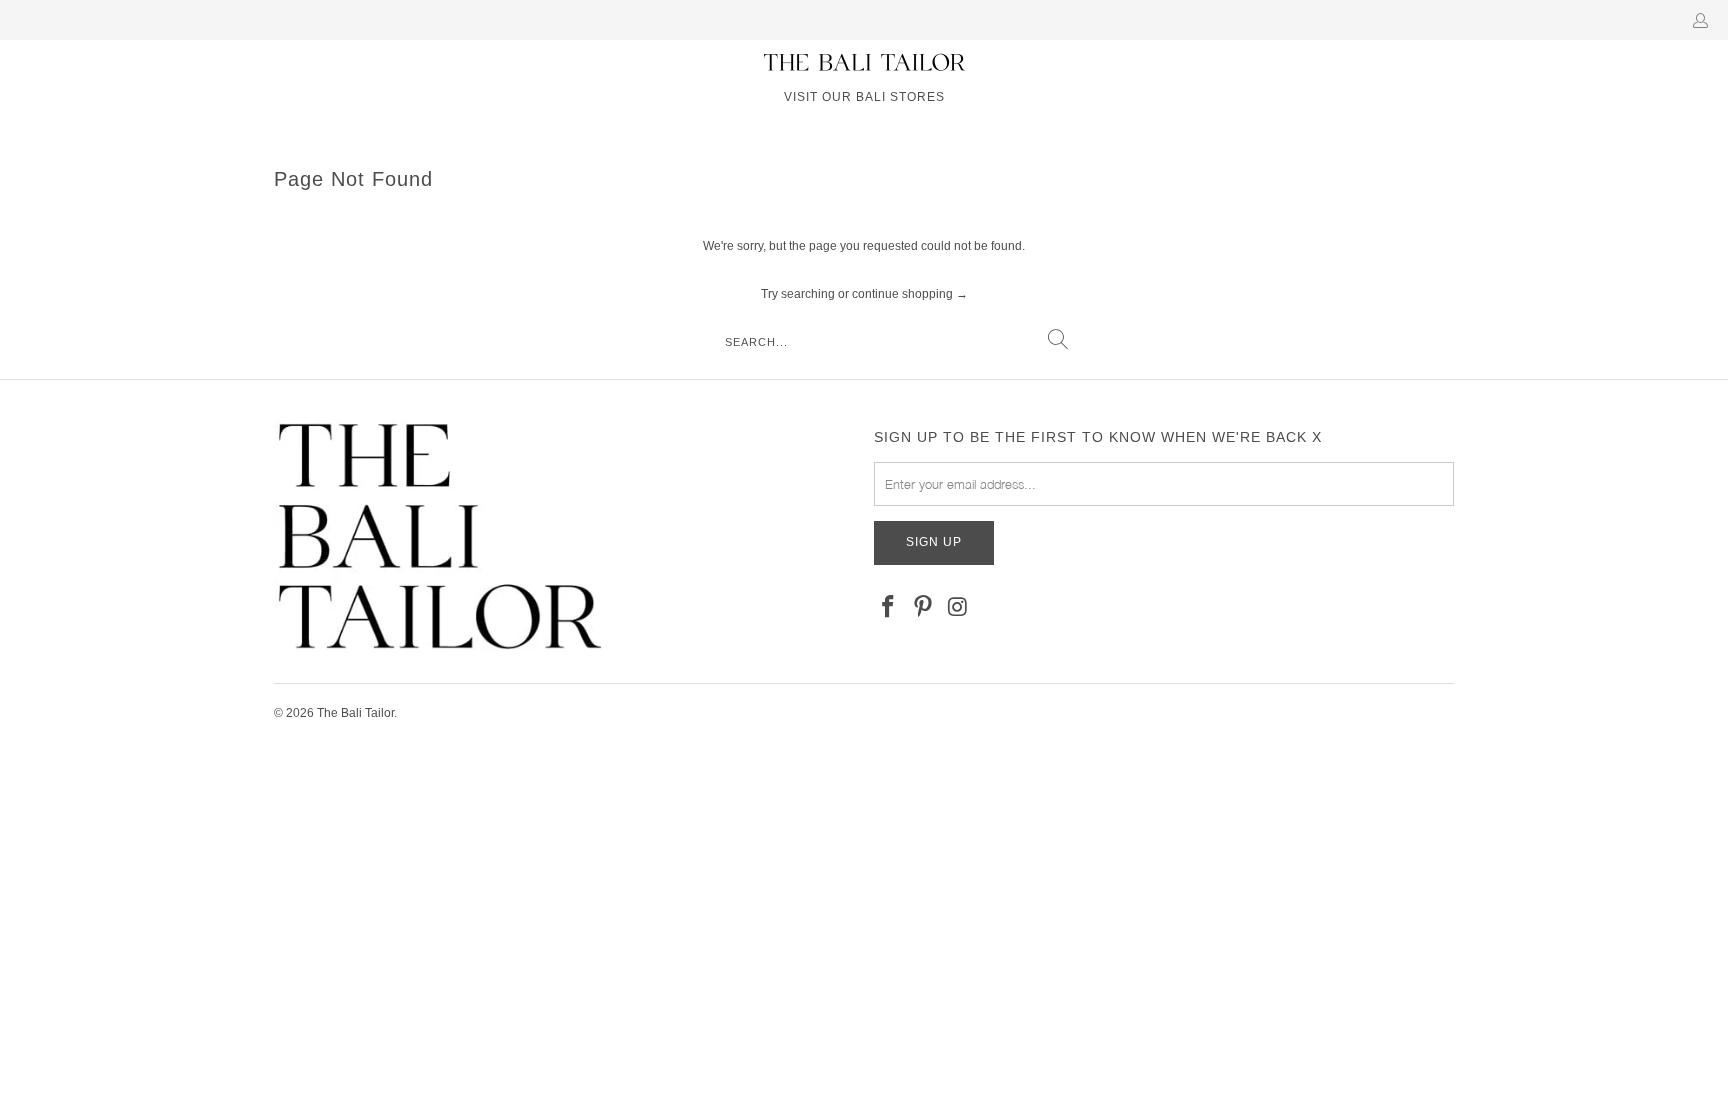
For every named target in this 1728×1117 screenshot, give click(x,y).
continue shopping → (910, 294)
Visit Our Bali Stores (864, 97)
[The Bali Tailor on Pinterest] (924, 608)
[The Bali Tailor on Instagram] (958, 608)
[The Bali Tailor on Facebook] (889, 608)
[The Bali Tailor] (864, 63)
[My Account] (1704, 20)
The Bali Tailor (355, 713)
